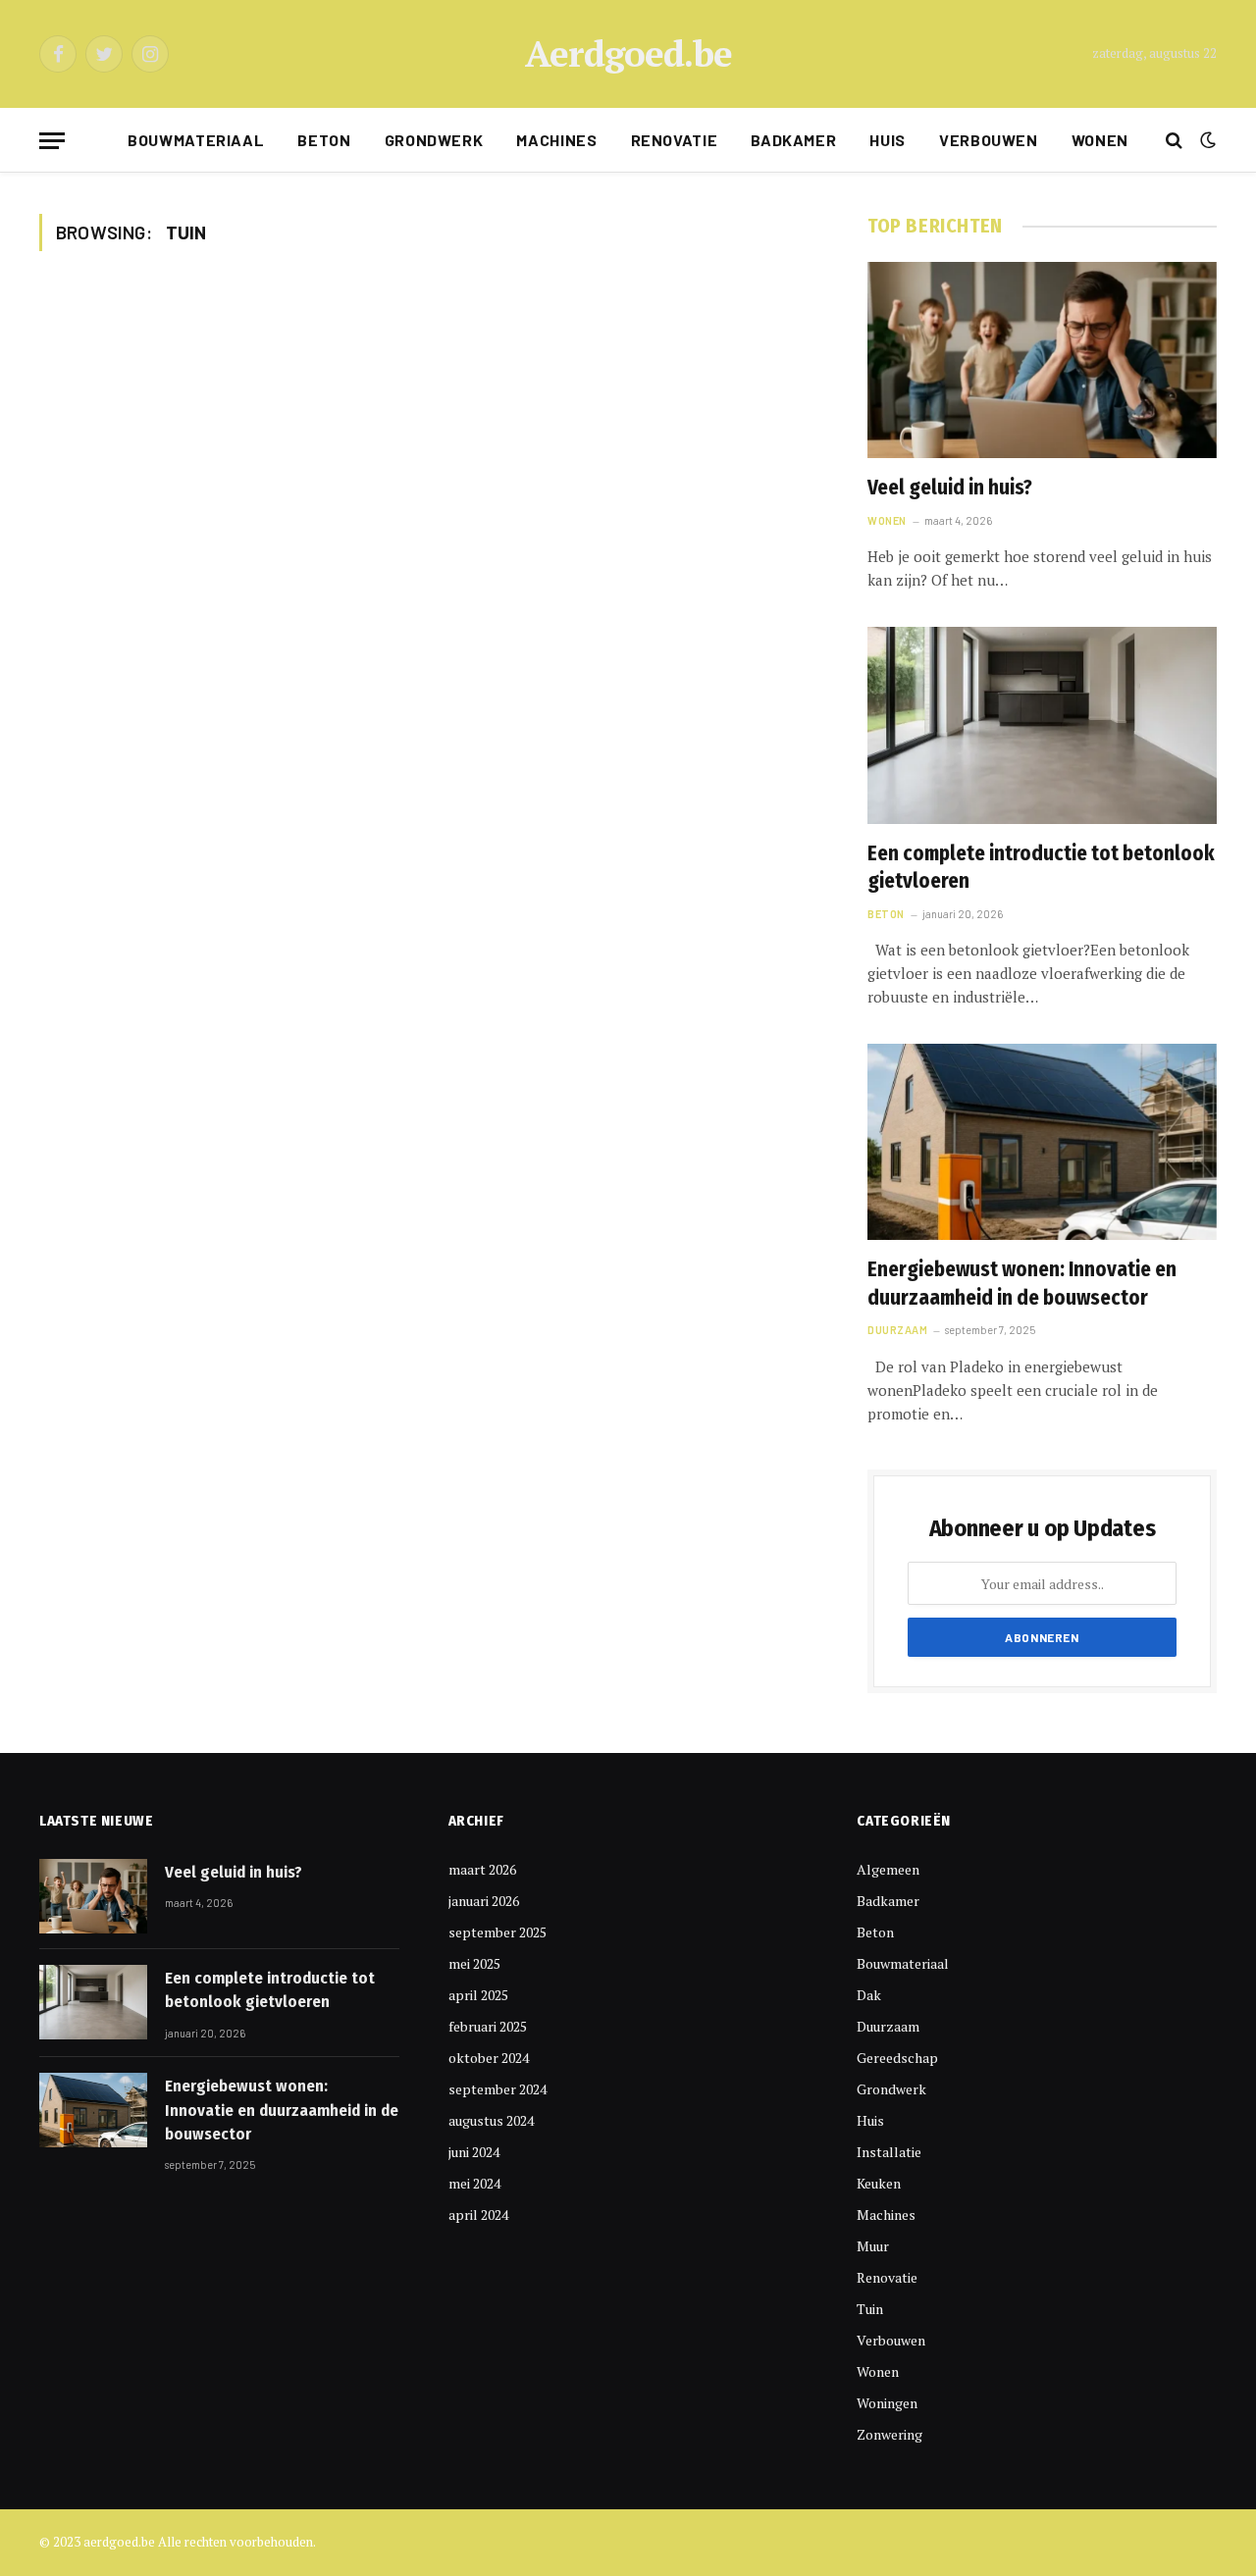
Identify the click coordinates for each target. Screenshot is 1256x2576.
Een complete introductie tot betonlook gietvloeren (1041, 868)
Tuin (870, 2309)
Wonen (1100, 140)
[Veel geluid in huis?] (1042, 360)
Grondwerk (434, 140)
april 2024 (478, 2215)
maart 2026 (482, 1869)
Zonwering (890, 2434)
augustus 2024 (491, 2120)
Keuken (879, 2183)
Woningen (887, 2403)
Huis (888, 140)
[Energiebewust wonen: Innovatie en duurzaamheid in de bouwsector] (1042, 1142)
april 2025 (478, 1995)
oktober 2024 (489, 2058)
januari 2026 (484, 1901)
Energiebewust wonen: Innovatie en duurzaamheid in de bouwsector (1022, 1284)
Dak (869, 1995)
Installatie (889, 2152)
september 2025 (497, 1932)
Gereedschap (897, 2058)
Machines (556, 140)
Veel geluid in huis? (950, 488)
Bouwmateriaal (196, 140)
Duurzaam (897, 1330)
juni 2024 (474, 2152)
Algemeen (888, 1869)
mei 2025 (474, 1963)
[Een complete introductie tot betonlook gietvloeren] (1042, 725)
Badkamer (793, 140)
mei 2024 (474, 2183)
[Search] (1174, 141)
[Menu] (52, 141)
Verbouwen (989, 140)
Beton (324, 140)
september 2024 (497, 2089)
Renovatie (675, 140)
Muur (873, 2246)
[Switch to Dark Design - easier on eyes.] (1206, 140)
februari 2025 (488, 2026)
